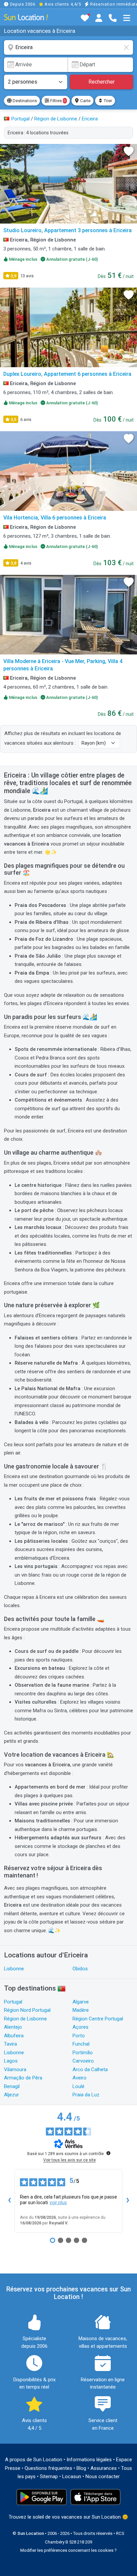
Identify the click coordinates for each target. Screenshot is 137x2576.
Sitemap (49, 2476)
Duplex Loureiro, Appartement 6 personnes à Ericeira (67, 374)
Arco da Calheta (90, 2069)
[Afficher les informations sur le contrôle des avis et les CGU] (108, 2153)
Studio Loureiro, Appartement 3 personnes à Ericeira (68, 230)
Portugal (13, 2002)
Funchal (81, 2044)
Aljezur (11, 2095)
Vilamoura (15, 2069)
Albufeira (14, 2036)
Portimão (83, 2053)
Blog (81, 2468)
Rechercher (102, 82)
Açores (80, 2027)
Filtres (57, 101)
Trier (107, 101)
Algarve (81, 2002)
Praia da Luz (86, 2095)
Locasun (72, 2476)
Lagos (11, 2061)
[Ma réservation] (99, 18)
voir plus (58, 2203)
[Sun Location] (26, 17)
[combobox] (68, 47)
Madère (81, 2010)
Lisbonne (14, 1969)
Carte (85, 101)
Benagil (12, 2086)
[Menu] (127, 18)
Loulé (78, 2086)
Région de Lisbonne (25, 2019)
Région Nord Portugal (27, 2010)
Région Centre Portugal (98, 2019)
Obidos (80, 1969)
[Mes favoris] (85, 18)
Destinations (24, 101)
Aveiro (79, 2078)
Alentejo (13, 2027)
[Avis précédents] (9, 2201)
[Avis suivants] (128, 2201)
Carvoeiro (83, 2061)
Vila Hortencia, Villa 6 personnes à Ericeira (55, 518)
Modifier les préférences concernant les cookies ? (68, 2550)
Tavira (10, 2044)
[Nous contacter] (113, 18)
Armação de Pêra (23, 2078)
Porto (79, 2036)
